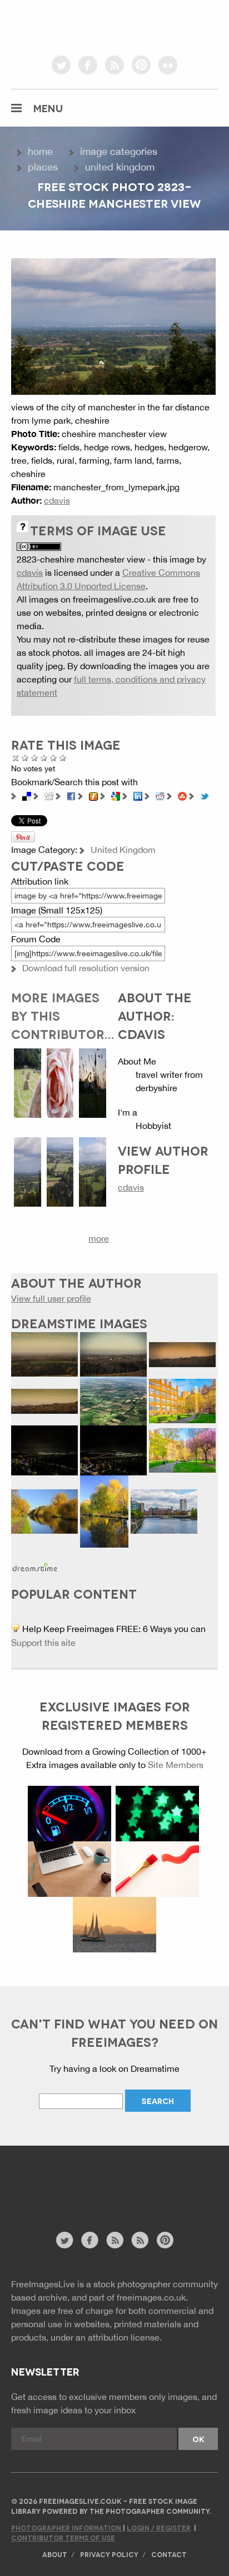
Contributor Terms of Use (63, 2537)
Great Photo (54, 758)
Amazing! (63, 758)
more (99, 1238)
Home (40, 151)
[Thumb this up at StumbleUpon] (182, 795)
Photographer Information (67, 2527)
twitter (61, 65)
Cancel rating (16, 758)
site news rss (115, 2240)
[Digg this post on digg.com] (49, 795)
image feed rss (140, 2240)
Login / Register (159, 2527)
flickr (168, 65)
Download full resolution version (86, 968)
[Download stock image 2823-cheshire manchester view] (113, 325)
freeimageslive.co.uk (73, 25)
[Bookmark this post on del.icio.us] (27, 795)
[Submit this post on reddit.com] (160, 795)
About (55, 2554)
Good (44, 758)
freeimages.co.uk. (152, 2297)
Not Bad (35, 758)
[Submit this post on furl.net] (93, 795)
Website (72, 2194)
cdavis (57, 500)
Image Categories (119, 151)
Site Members (176, 1765)
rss (114, 65)
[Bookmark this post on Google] (116, 795)
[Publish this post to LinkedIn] (138, 795)
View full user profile (51, 1298)
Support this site (43, 1643)
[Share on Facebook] (71, 795)
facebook (88, 65)
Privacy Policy (109, 2554)
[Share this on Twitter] (205, 795)
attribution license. (125, 2337)
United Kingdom (120, 167)
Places (43, 167)
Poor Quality (25, 758)
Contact (169, 2554)
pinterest (141, 65)
